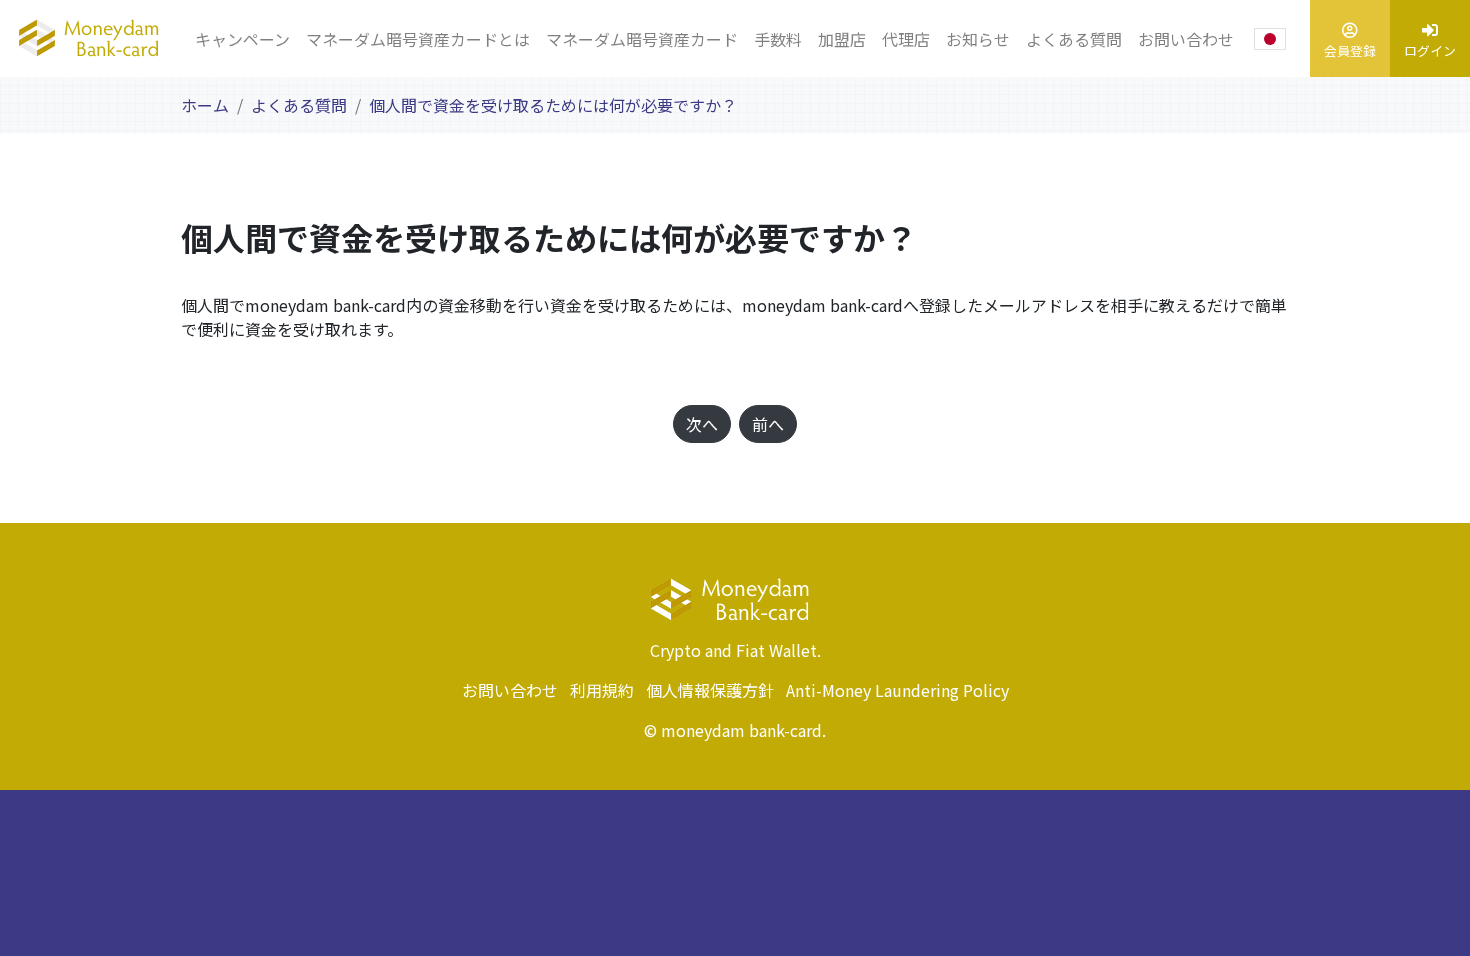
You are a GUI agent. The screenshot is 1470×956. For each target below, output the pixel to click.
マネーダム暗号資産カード (642, 39)
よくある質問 (1074, 39)
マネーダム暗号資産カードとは (418, 39)
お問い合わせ (1186, 39)
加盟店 (842, 39)
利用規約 (602, 690)
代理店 (906, 39)
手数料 (778, 39)
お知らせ (978, 39)
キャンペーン (242, 39)
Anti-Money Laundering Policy (897, 690)
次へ (702, 424)
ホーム (205, 105)
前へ (768, 424)
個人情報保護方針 (710, 690)
